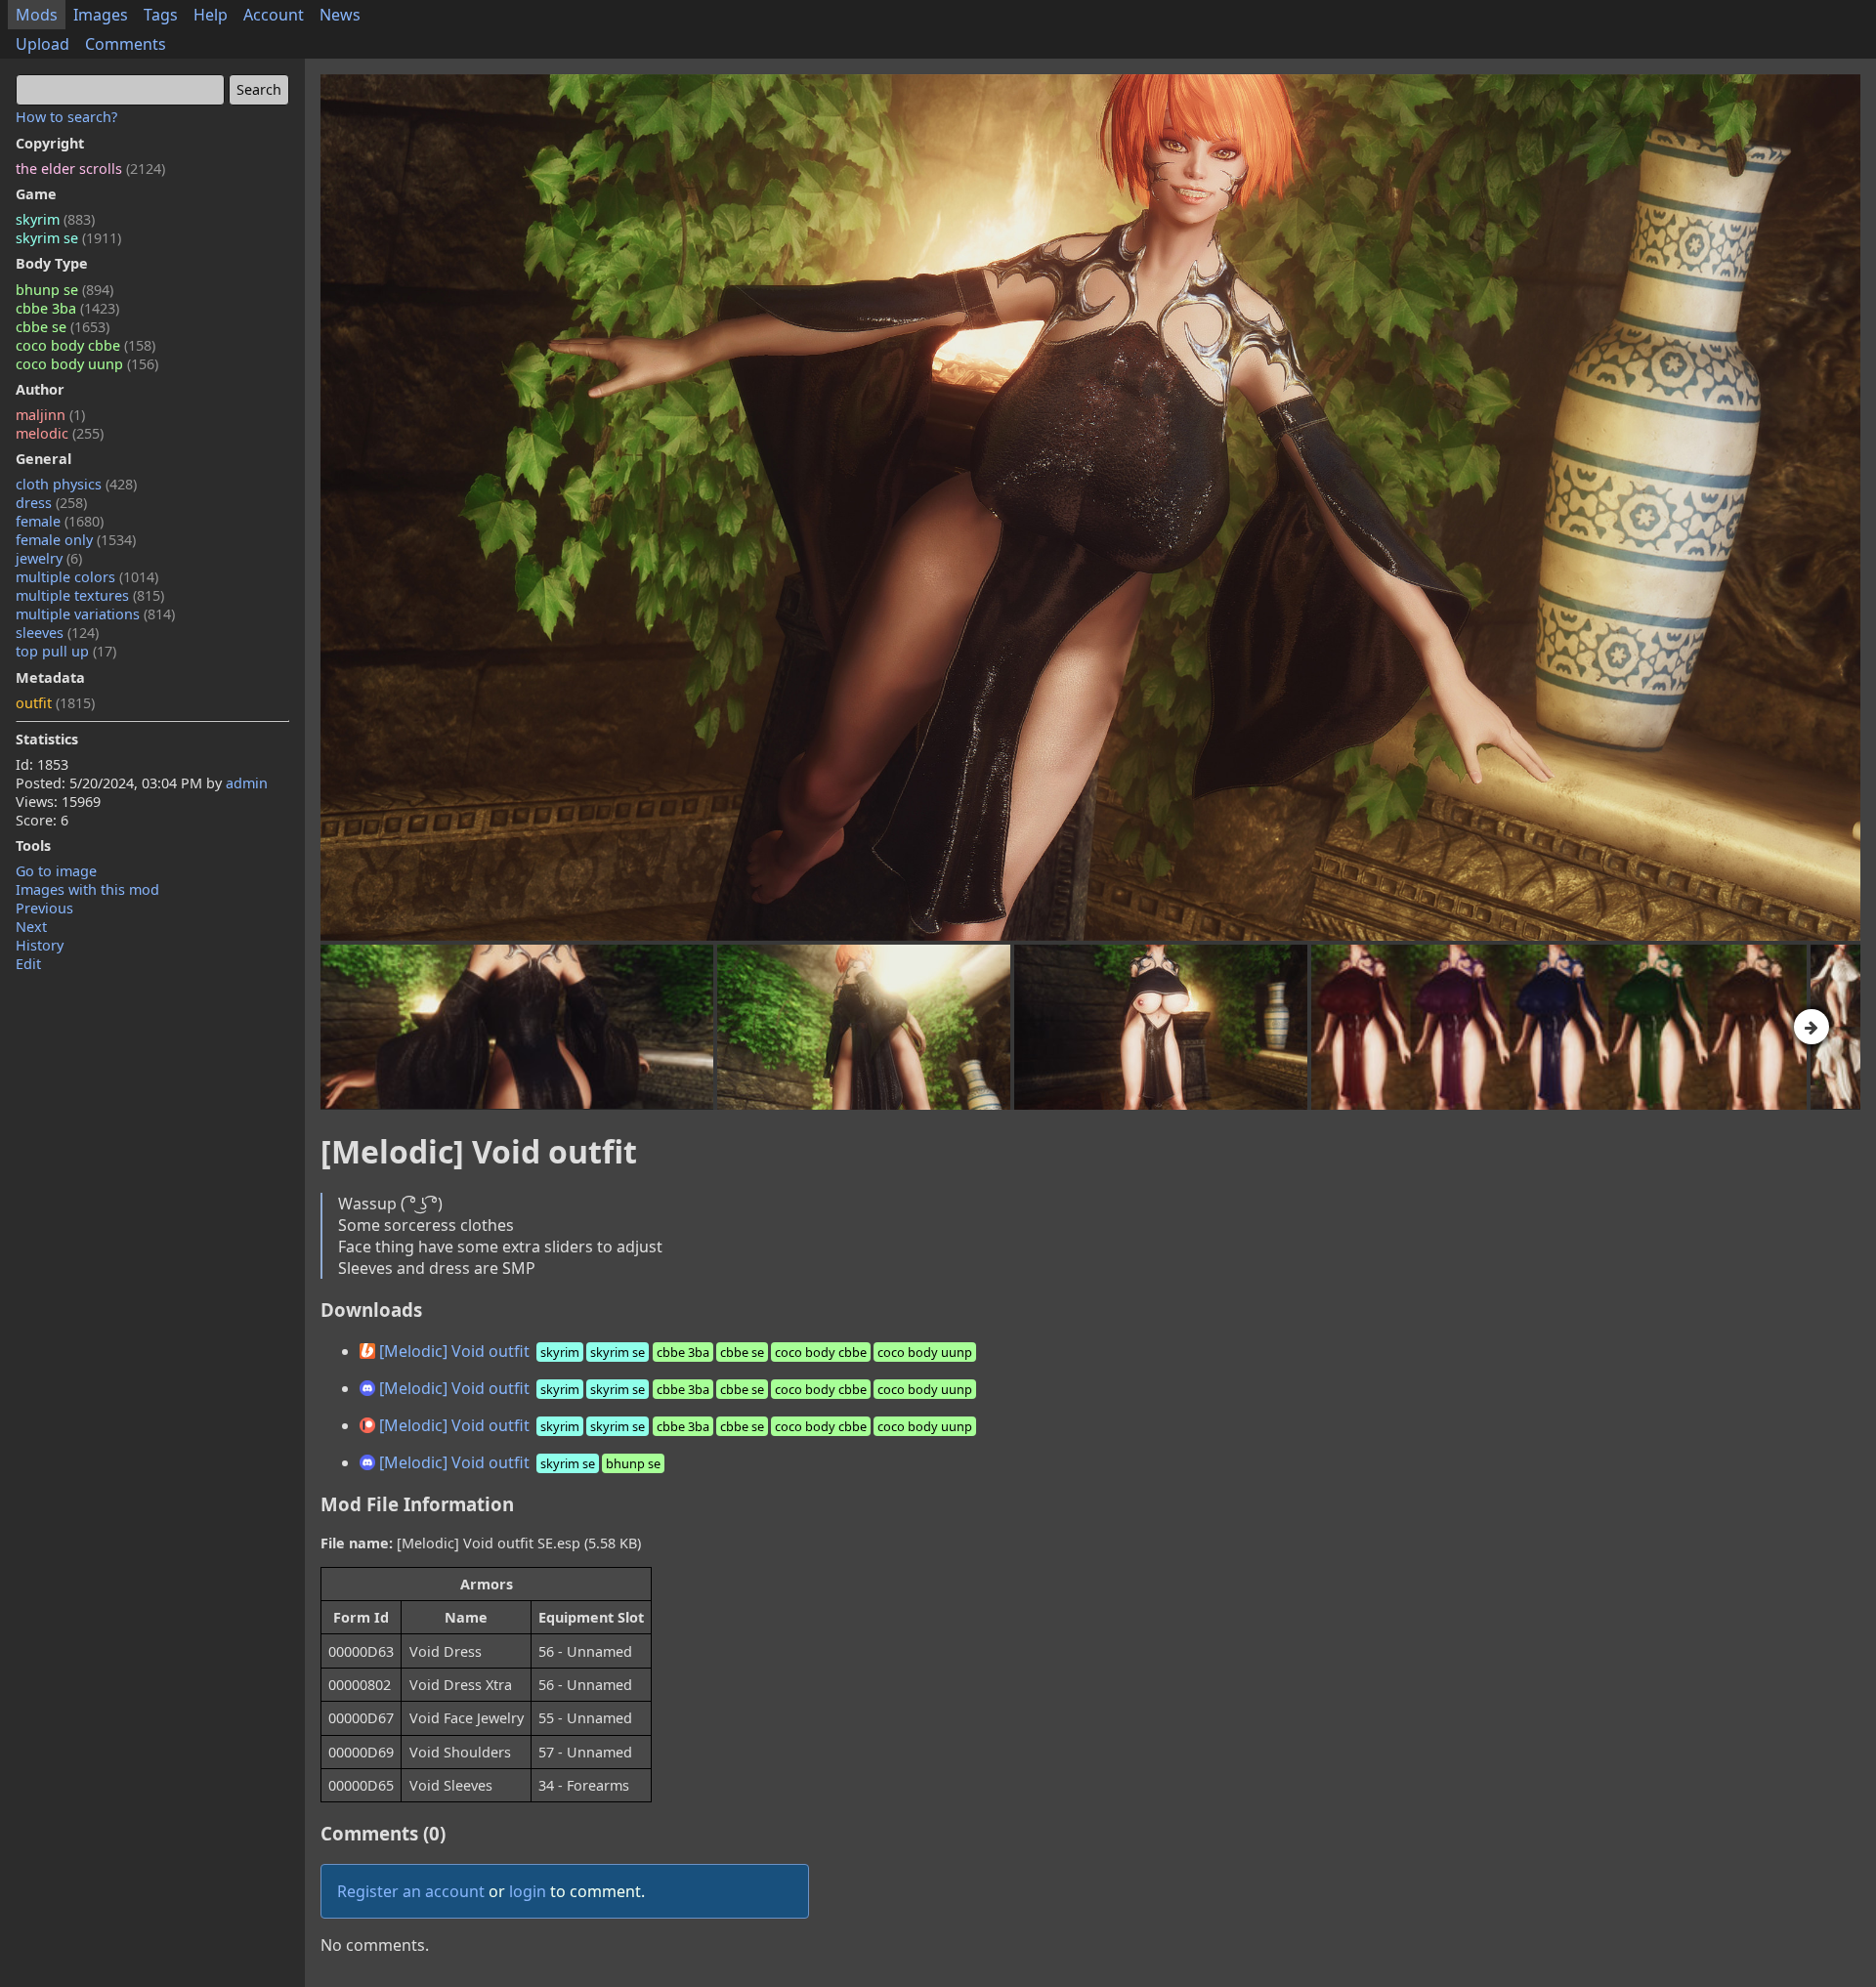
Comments (126, 44)
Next (31, 927)
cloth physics (76, 484)
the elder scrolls (90, 169)
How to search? (66, 117)
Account (274, 15)
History (40, 945)
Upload (43, 44)
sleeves (57, 633)
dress (51, 503)
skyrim (55, 219)
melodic (60, 433)
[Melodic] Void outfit (674, 1351)
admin (247, 783)
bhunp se (64, 290)
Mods (37, 15)
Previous (44, 908)
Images (101, 15)
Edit (28, 964)
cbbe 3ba (67, 308)
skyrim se (68, 238)
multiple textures (90, 595)
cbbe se (63, 327)
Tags (161, 15)
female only (76, 540)
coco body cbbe (85, 345)
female (60, 521)
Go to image (56, 871)
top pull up (66, 651)
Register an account (411, 1891)
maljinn (50, 415)
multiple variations (95, 614)
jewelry (49, 558)
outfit (55, 703)
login (528, 1891)
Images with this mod (87, 889)
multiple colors (87, 577)
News (340, 15)
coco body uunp (87, 364)
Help (211, 15)
